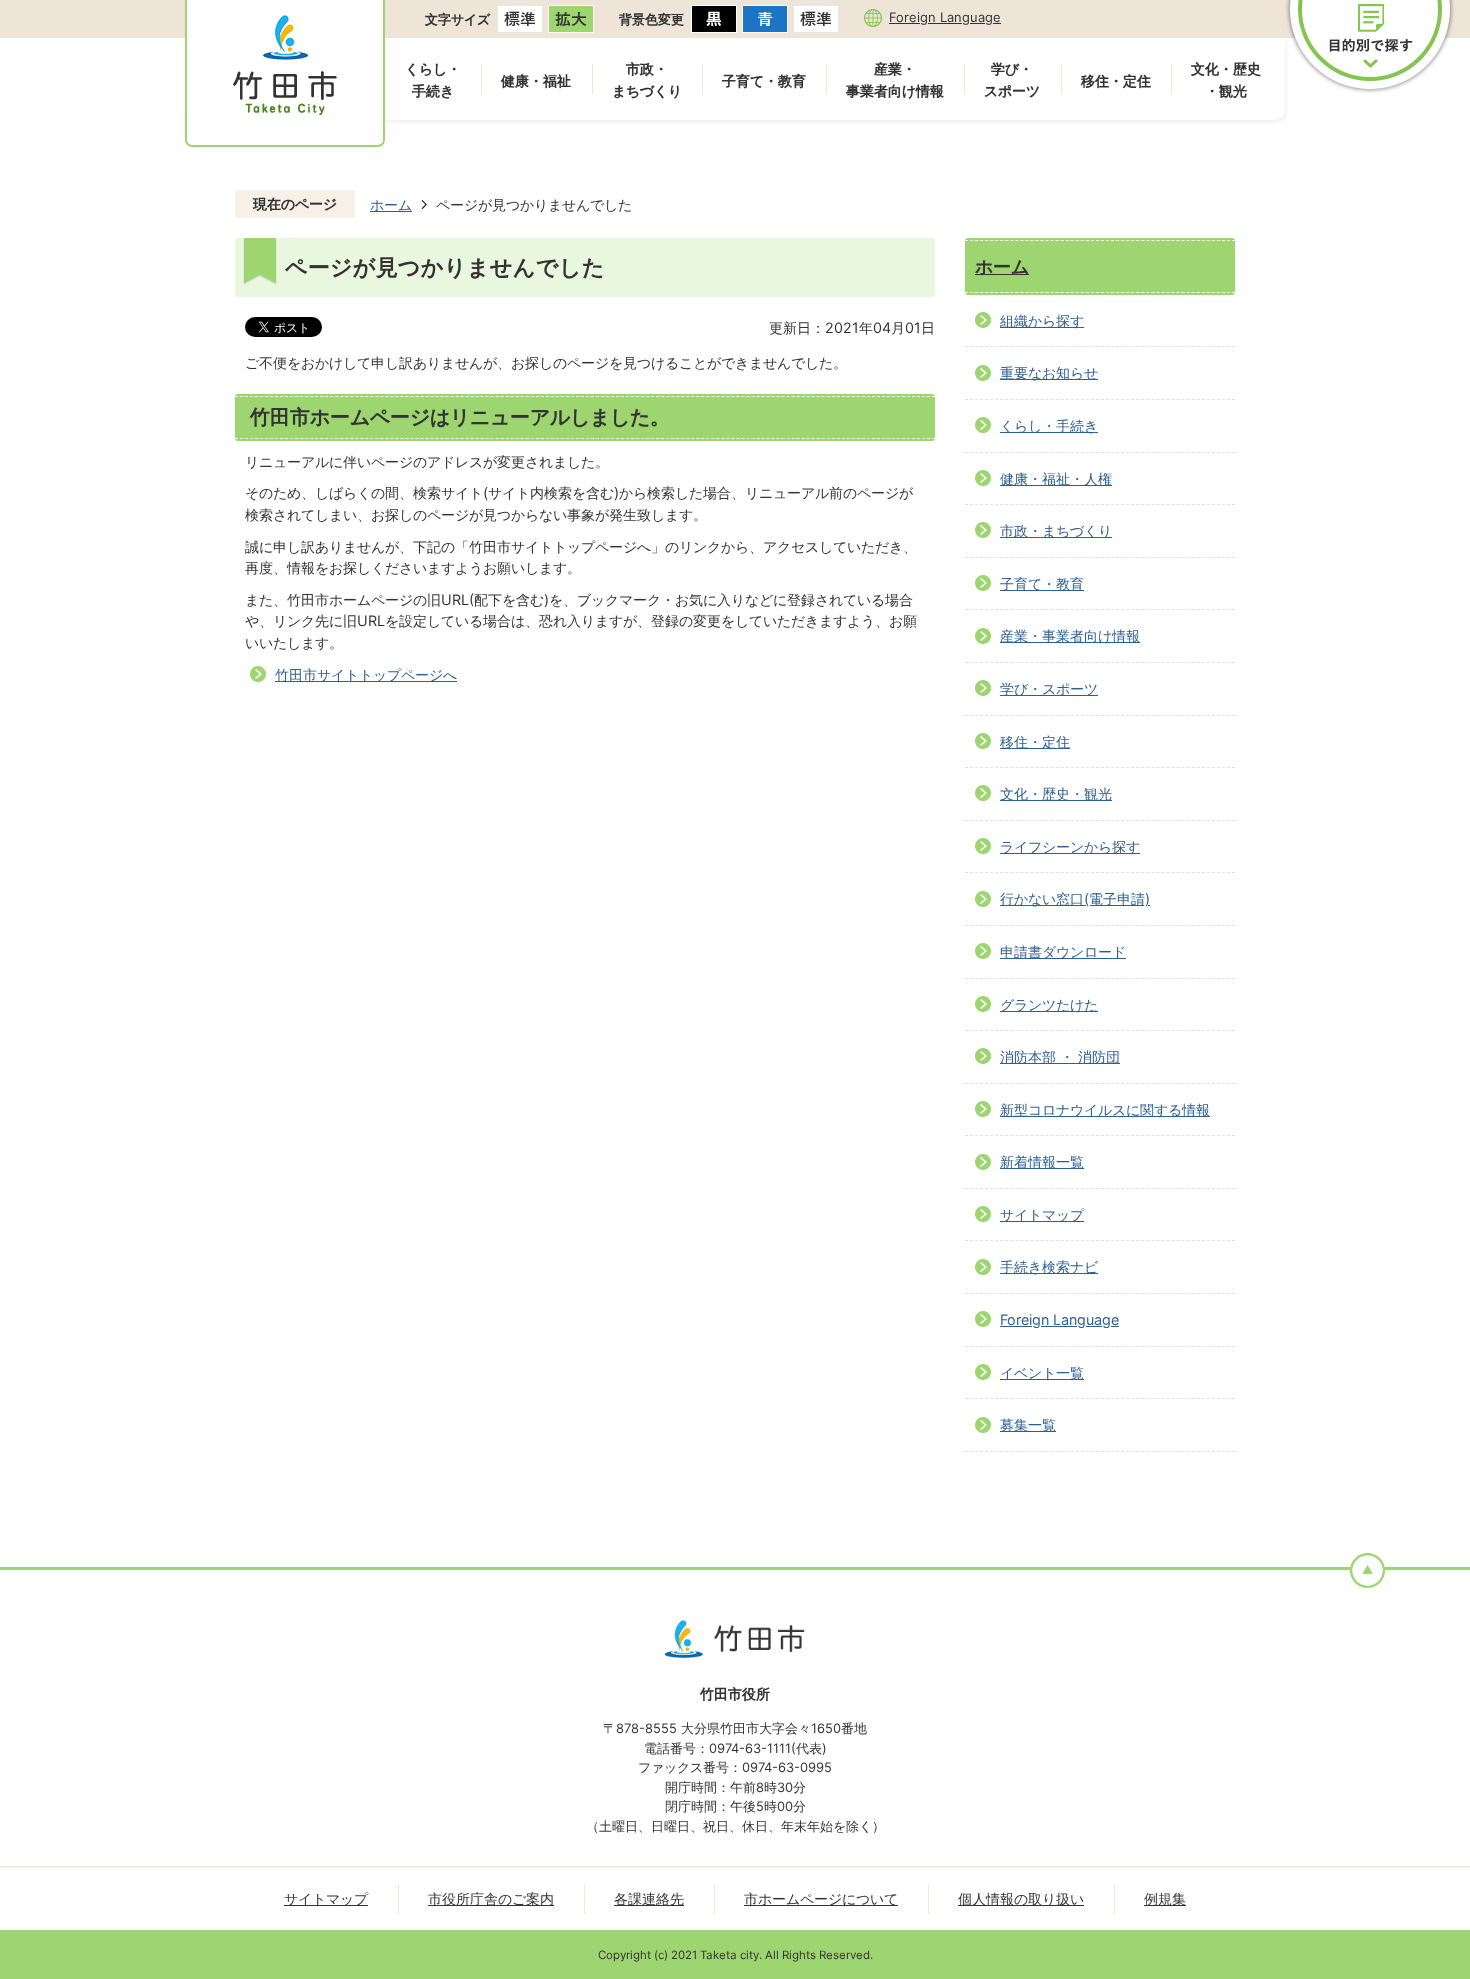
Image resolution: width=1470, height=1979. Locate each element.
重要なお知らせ (1049, 372)
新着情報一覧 (1042, 1161)
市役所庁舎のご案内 (491, 1898)
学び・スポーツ (1012, 79)
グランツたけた (1049, 1004)
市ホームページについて (821, 1898)
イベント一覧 (1042, 1372)
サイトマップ (1042, 1214)
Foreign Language (945, 17)
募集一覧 (1028, 1424)
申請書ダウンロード (1063, 951)
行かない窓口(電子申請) (1075, 898)
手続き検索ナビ (1049, 1266)
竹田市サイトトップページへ (366, 674)
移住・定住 (1116, 80)
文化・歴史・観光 (1226, 79)
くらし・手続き (433, 79)
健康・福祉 (536, 80)
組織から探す (1042, 320)
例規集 (1165, 1898)
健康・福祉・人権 (1056, 478)
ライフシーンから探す (1070, 846)
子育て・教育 (764, 80)
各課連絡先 (649, 1898)
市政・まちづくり (647, 79)
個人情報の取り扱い (1021, 1898)
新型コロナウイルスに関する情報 (1105, 1109)
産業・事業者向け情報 (895, 79)
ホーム (391, 204)
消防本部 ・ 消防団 (1060, 1056)
